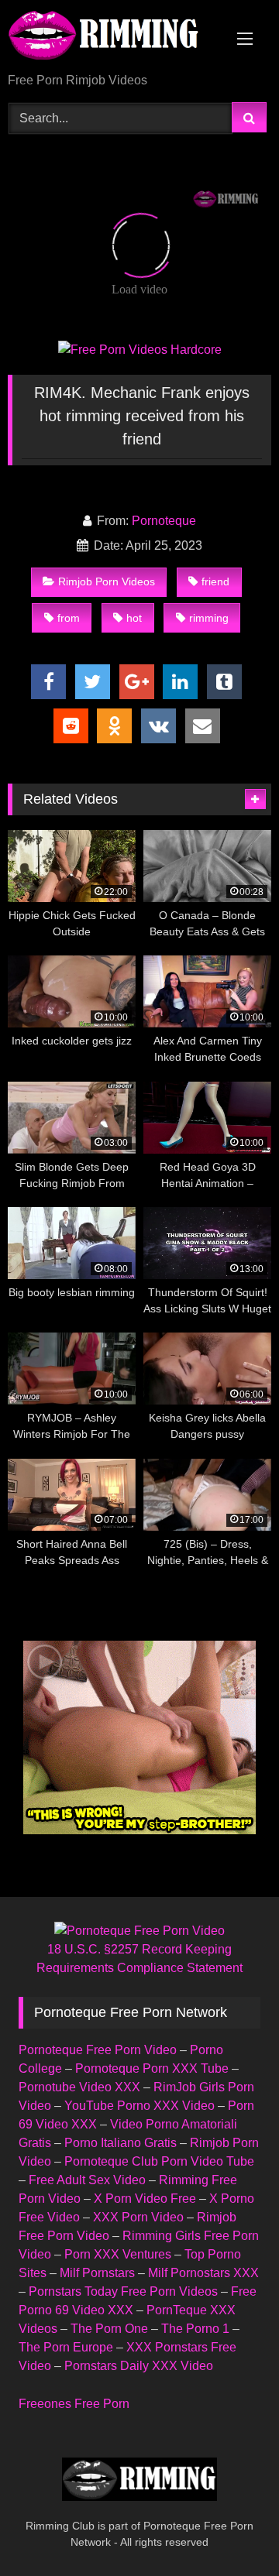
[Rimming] (114, 38)
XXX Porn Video (138, 2217)
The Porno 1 (195, 2329)
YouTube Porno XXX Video (139, 2106)
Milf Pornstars (97, 2273)
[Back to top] (231, 2530)
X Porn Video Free (145, 2199)
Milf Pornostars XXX (203, 2273)
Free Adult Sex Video (87, 2180)
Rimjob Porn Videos (107, 581)
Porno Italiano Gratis (121, 2143)
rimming (209, 618)
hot (134, 618)
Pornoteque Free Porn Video (98, 2050)
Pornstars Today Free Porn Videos (123, 2291)
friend (215, 581)
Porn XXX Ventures (118, 2254)
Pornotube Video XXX (79, 2087)
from (69, 618)
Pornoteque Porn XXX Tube (152, 2068)
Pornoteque (164, 521)
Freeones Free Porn (74, 2404)
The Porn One (109, 2329)
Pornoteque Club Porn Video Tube (159, 2161)
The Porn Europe (66, 2347)
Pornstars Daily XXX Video (139, 2366)
